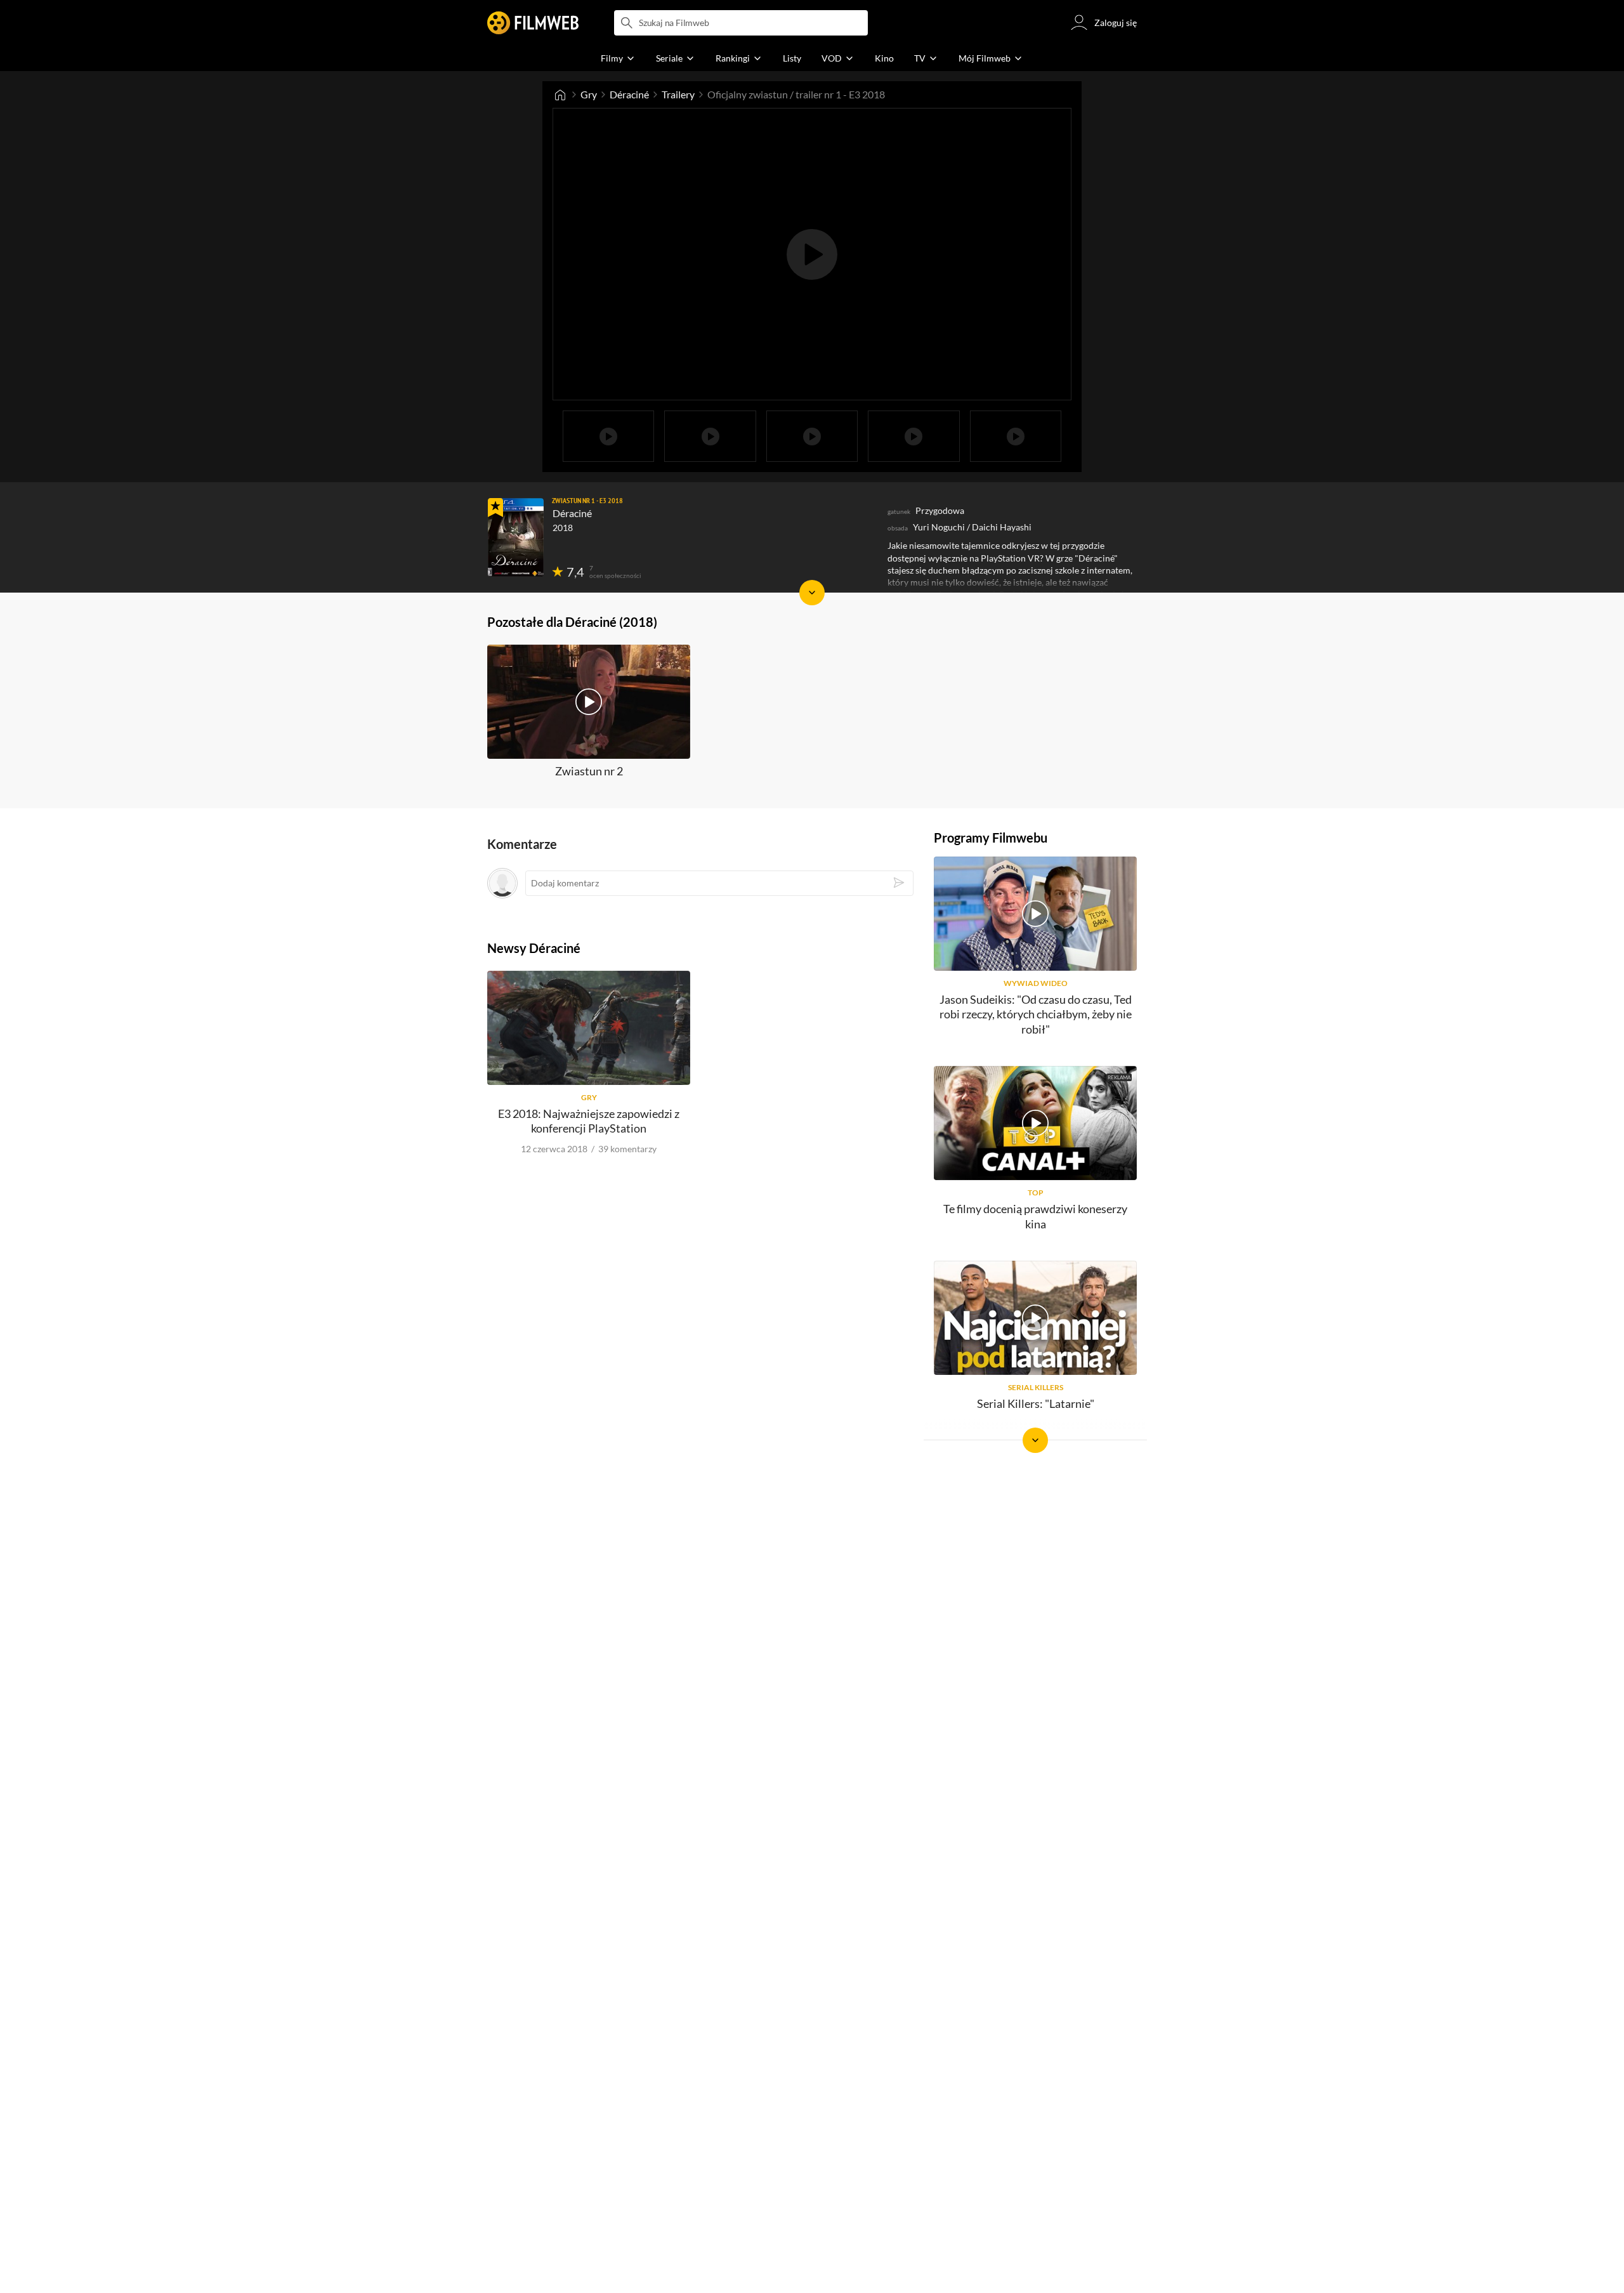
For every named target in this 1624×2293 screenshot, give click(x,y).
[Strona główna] (560, 95)
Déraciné (629, 94)
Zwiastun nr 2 (589, 771)
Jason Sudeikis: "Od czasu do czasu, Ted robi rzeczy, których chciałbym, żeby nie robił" (1036, 1014)
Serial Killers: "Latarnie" (1036, 1403)
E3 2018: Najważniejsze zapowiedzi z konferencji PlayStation (589, 1121)
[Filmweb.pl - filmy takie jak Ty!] (533, 23)
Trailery (678, 94)
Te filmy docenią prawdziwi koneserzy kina (1035, 1216)
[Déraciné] (516, 537)
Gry (589, 94)
